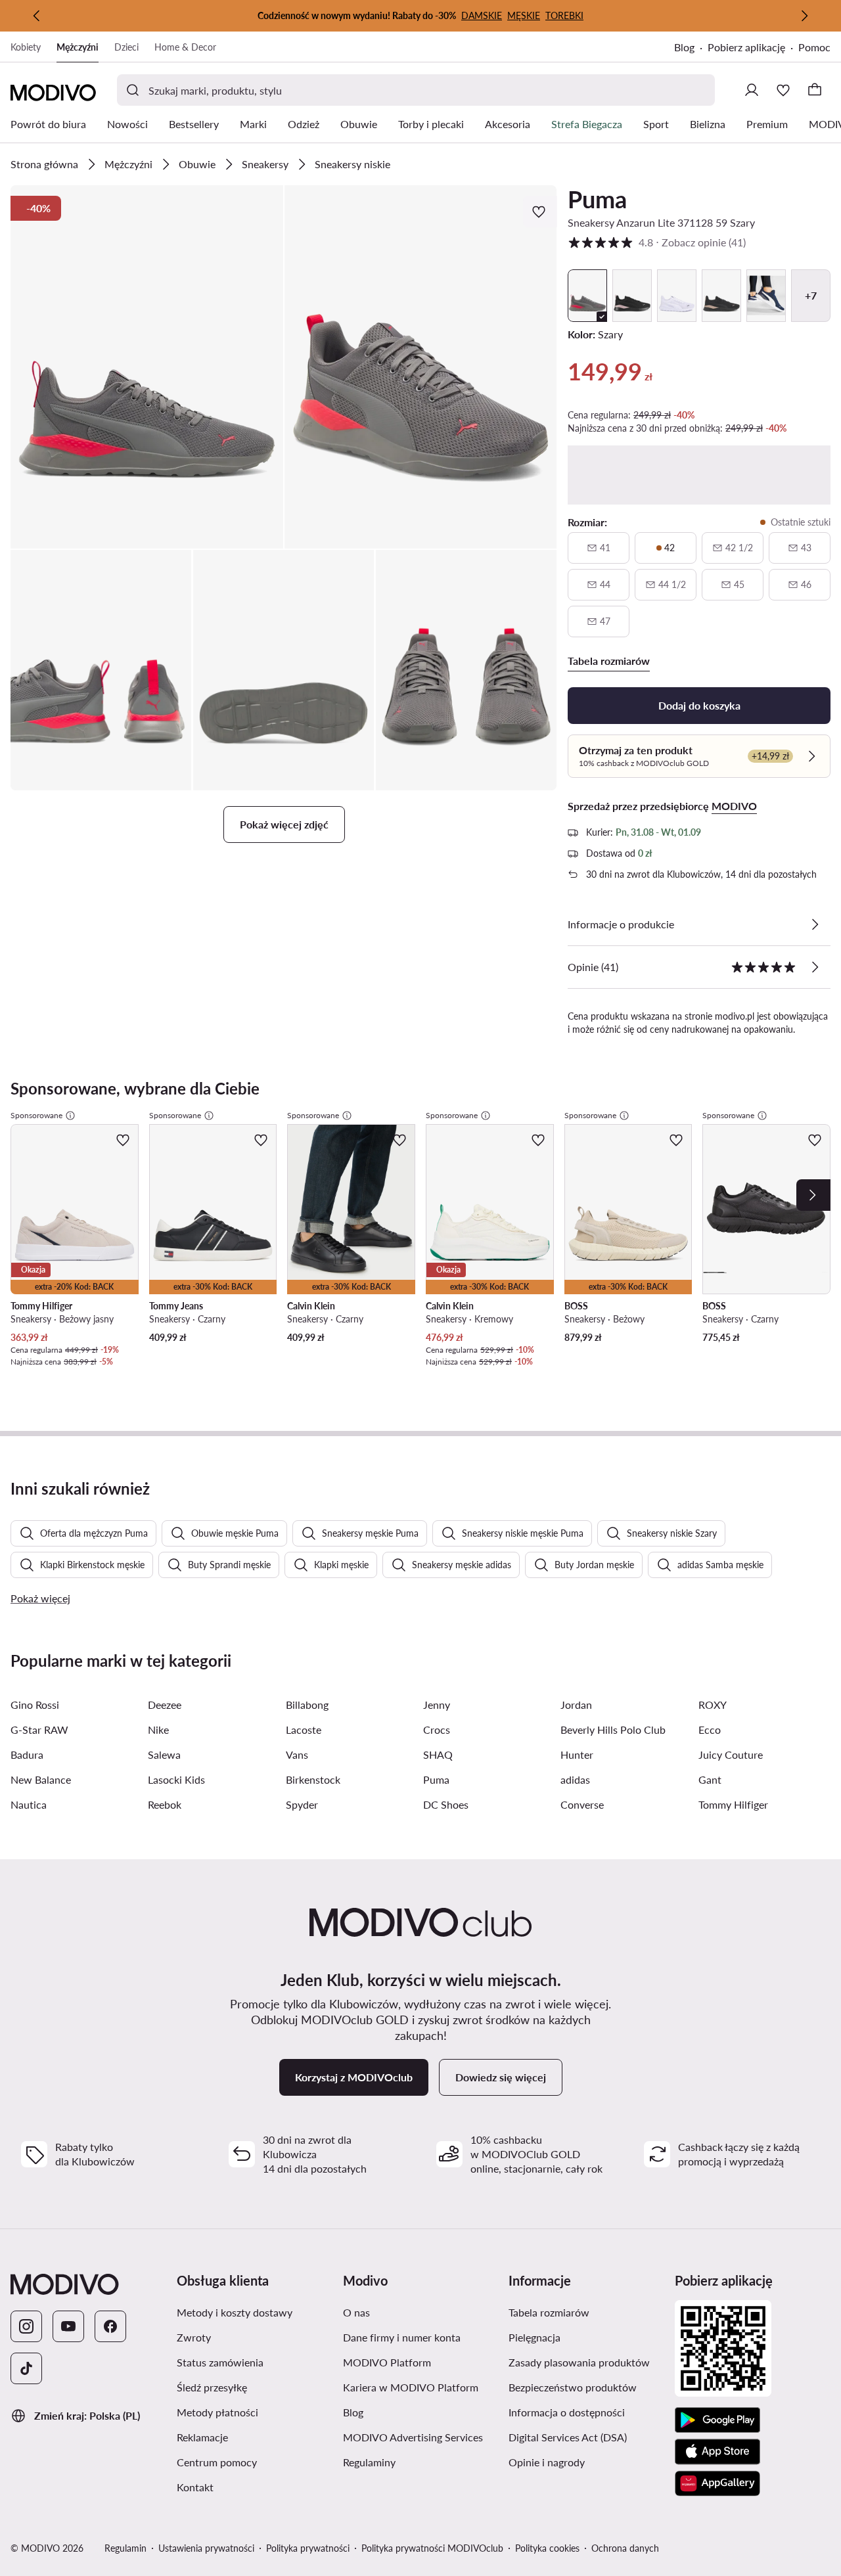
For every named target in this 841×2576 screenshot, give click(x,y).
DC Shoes (446, 1804)
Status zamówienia (220, 2362)
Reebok (165, 1804)
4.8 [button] (657, 242)
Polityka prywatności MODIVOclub (432, 2548)
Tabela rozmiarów (549, 2312)
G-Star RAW (39, 1729)
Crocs (437, 1729)
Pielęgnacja (534, 2337)
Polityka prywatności (308, 2548)
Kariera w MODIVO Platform (411, 2387)
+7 (811, 295)
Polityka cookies (547, 2548)
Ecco (710, 1729)
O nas (356, 2312)
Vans (297, 1754)
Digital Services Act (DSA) (568, 2437)
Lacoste (304, 1729)
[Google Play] (717, 2420)
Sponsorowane (36, 1115)
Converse (582, 1804)
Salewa (164, 1754)
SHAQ (438, 1754)
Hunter (577, 1754)
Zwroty (194, 2337)
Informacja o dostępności (567, 2412)
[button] (147, 367)
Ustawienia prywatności (206, 2548)
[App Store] (717, 2452)
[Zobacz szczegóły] (815, 924)
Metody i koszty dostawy (235, 2312)
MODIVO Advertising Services (413, 2437)
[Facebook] (110, 2326)
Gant (710, 1779)
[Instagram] (26, 2326)
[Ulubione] (783, 90)
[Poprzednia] (37, 16)
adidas (575, 1779)
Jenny (437, 1705)
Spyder (302, 1804)
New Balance (41, 1779)
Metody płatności (217, 2412)
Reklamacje (202, 2437)
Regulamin (125, 2548)
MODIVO (734, 806)
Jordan (576, 1705)
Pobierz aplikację (746, 47)
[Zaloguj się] (752, 90)
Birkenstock (313, 1779)
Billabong (307, 1705)
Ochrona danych (625, 2548)
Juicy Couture (731, 1754)
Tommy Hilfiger (733, 1804)
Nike (158, 1729)
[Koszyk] (815, 90)
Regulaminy (369, 2462)
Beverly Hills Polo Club (613, 1729)
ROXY (713, 1705)
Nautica (29, 1804)
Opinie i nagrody (547, 2462)
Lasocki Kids (176, 1779)
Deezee (165, 1705)
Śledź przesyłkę (212, 2387)
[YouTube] (68, 2326)
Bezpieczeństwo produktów (573, 2387)
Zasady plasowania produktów (579, 2362)
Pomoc (814, 47)
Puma (597, 199)
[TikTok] (26, 2368)
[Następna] (804, 16)
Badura (27, 1754)
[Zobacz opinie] (815, 967)
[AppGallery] (717, 2483)
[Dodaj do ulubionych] (540, 212)
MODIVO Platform (387, 2362)
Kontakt (195, 2487)
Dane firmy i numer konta (402, 2337)
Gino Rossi (35, 1705)
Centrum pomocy (217, 2462)
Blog (684, 47)
